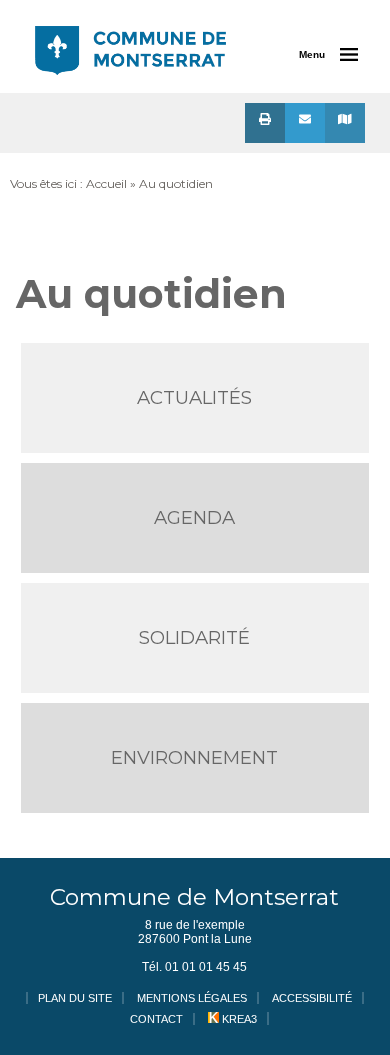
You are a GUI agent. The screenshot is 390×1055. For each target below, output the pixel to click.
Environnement (194, 757)
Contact (156, 1019)
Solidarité (194, 637)
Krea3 (238, 1019)
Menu (312, 54)
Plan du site (75, 998)
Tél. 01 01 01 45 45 (194, 967)
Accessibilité (312, 998)
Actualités (194, 397)
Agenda (194, 517)
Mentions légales (192, 998)
